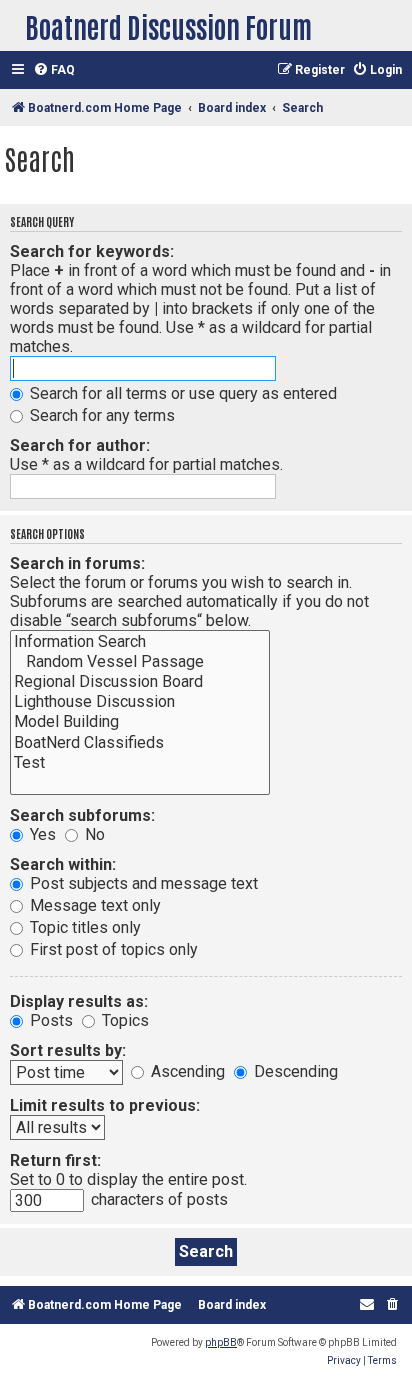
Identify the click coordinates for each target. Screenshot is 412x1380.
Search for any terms (100, 415)
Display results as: (79, 1001)
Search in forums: (77, 563)
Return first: (55, 1160)
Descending (294, 1071)
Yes (41, 834)
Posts (49, 1020)
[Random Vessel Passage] (140, 662)
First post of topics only (112, 949)
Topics (123, 1020)
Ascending (186, 1071)
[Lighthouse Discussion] (140, 702)
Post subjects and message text (142, 883)
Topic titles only (83, 927)
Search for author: (80, 445)
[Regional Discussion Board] (140, 682)
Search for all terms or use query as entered (181, 393)
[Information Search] (140, 642)
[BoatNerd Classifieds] (140, 743)
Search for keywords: (92, 251)
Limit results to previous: (105, 1105)
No (93, 834)
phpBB (221, 1342)
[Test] (140, 763)
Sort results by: (68, 1050)
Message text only (93, 905)
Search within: (63, 864)
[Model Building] (140, 722)
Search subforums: (82, 815)
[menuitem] (54, 70)
